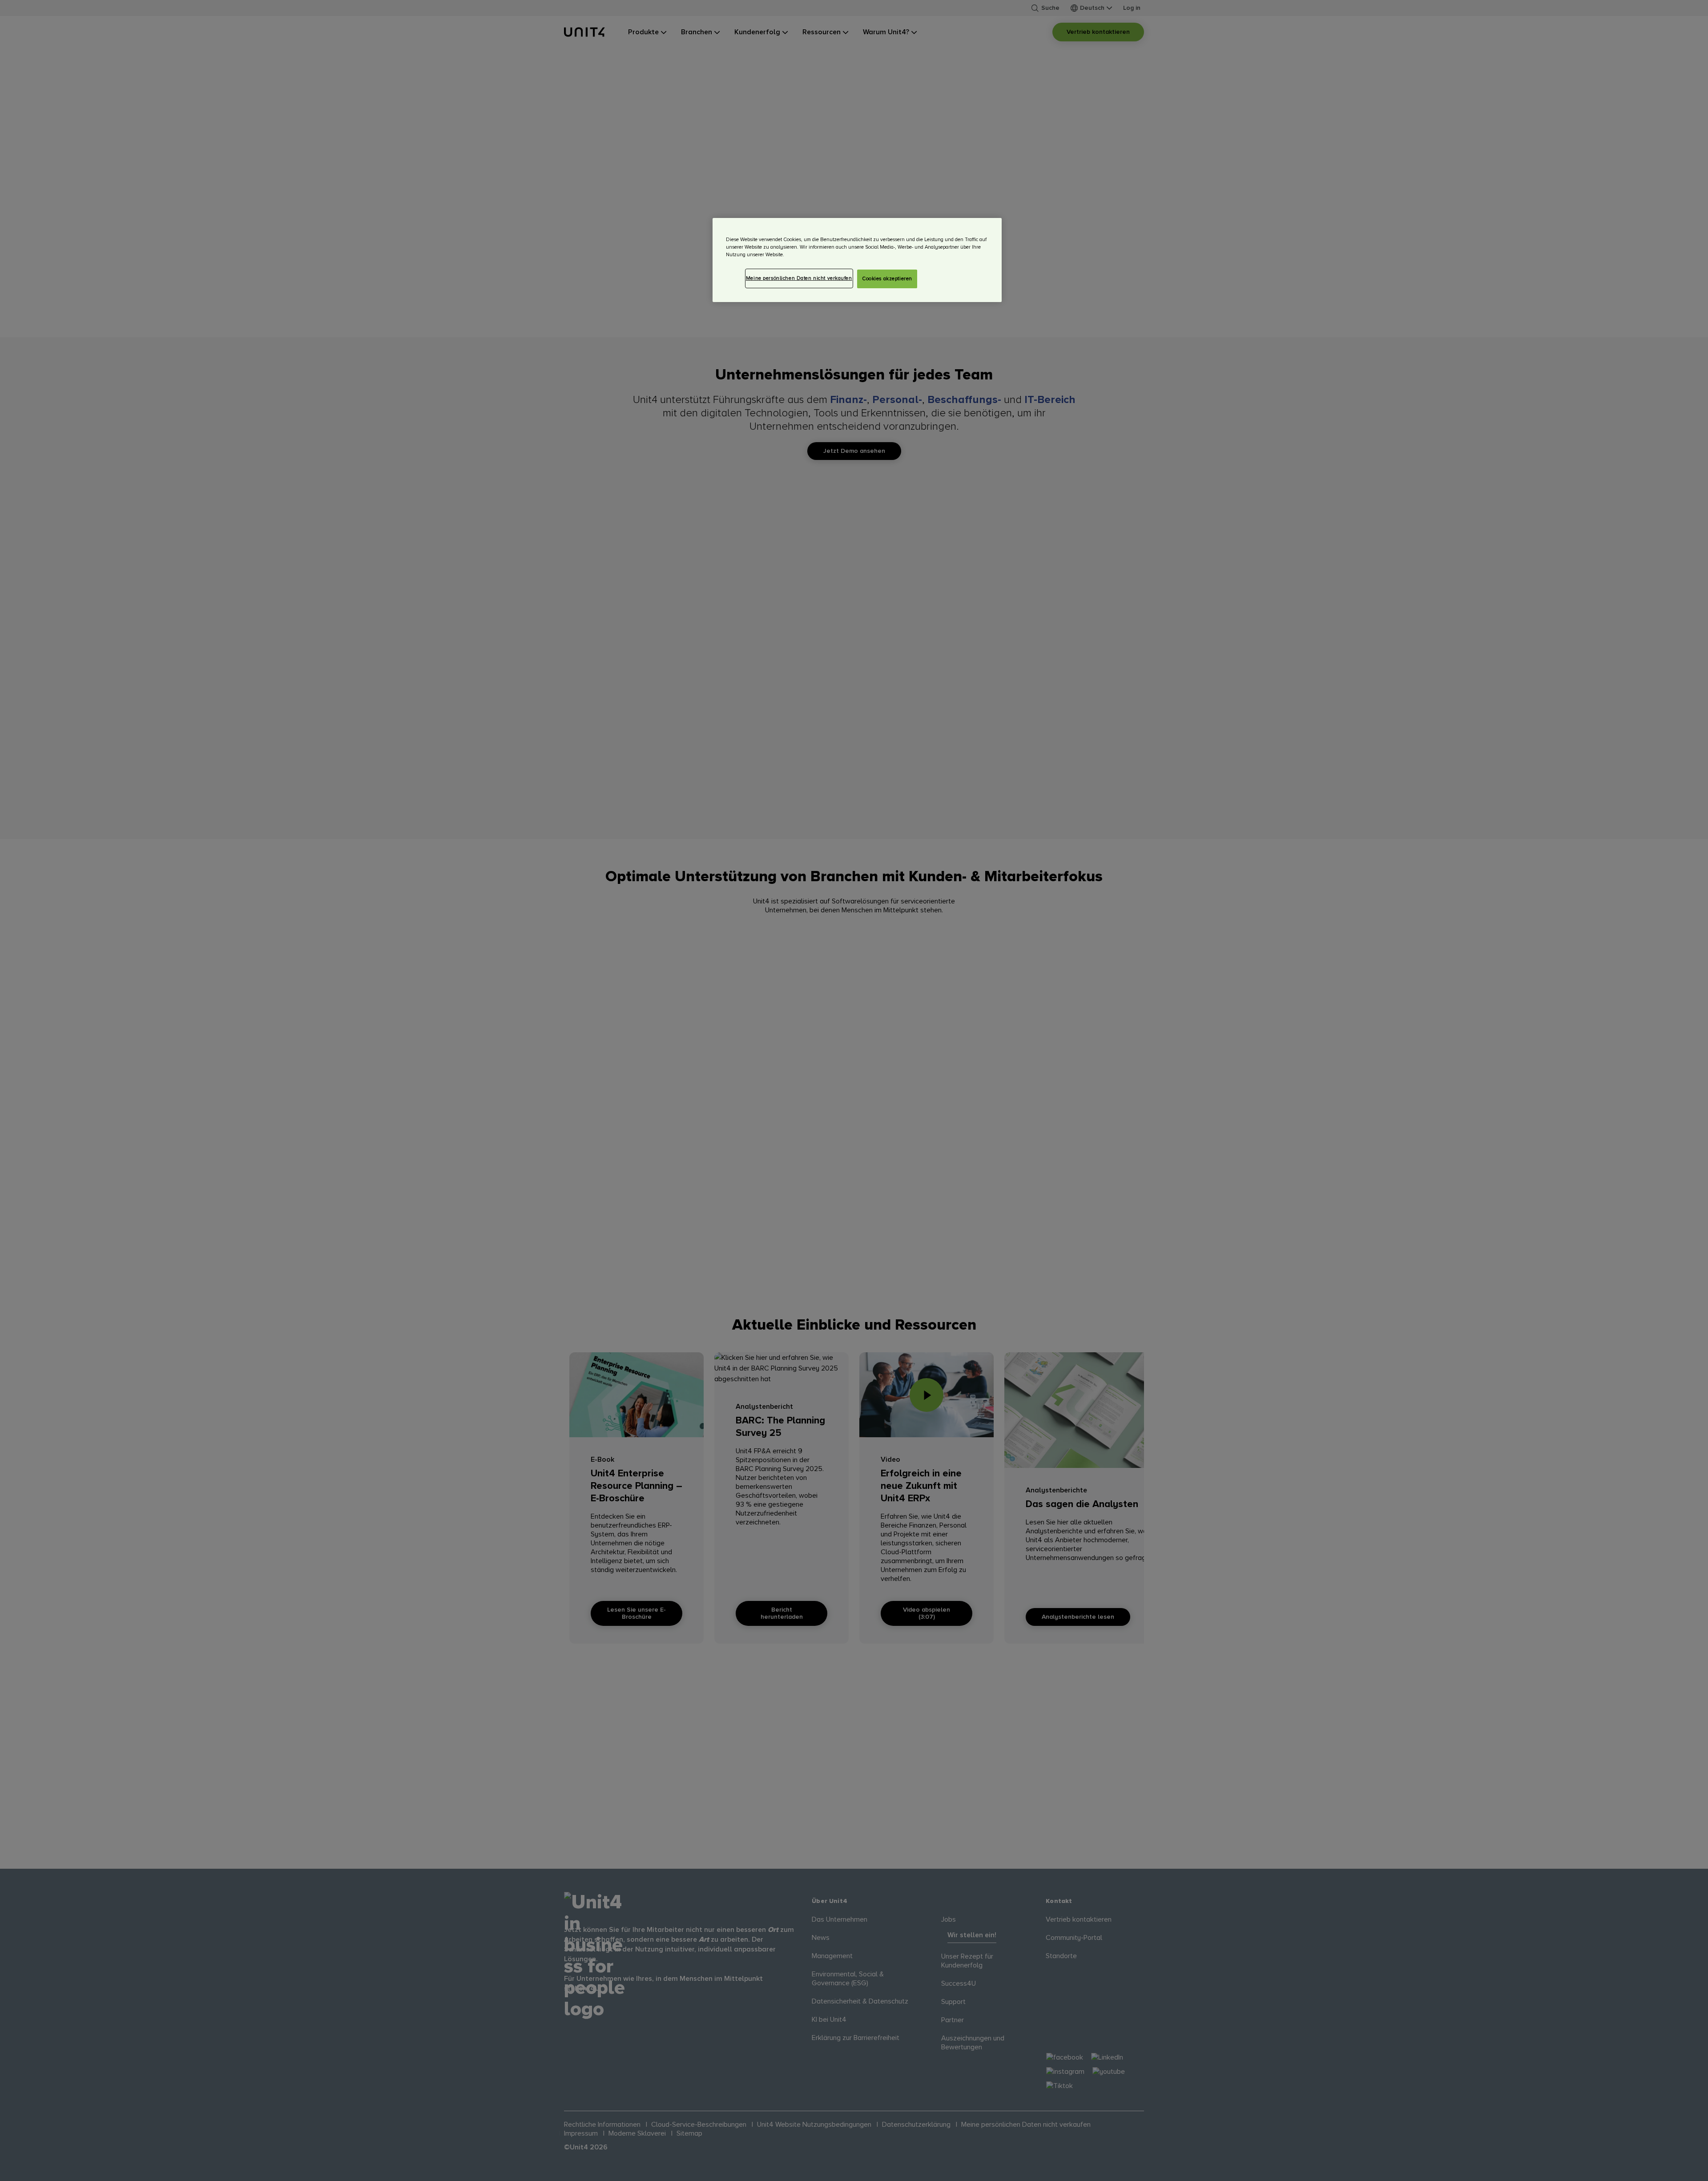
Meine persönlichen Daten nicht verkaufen (799, 278)
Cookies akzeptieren (887, 279)
